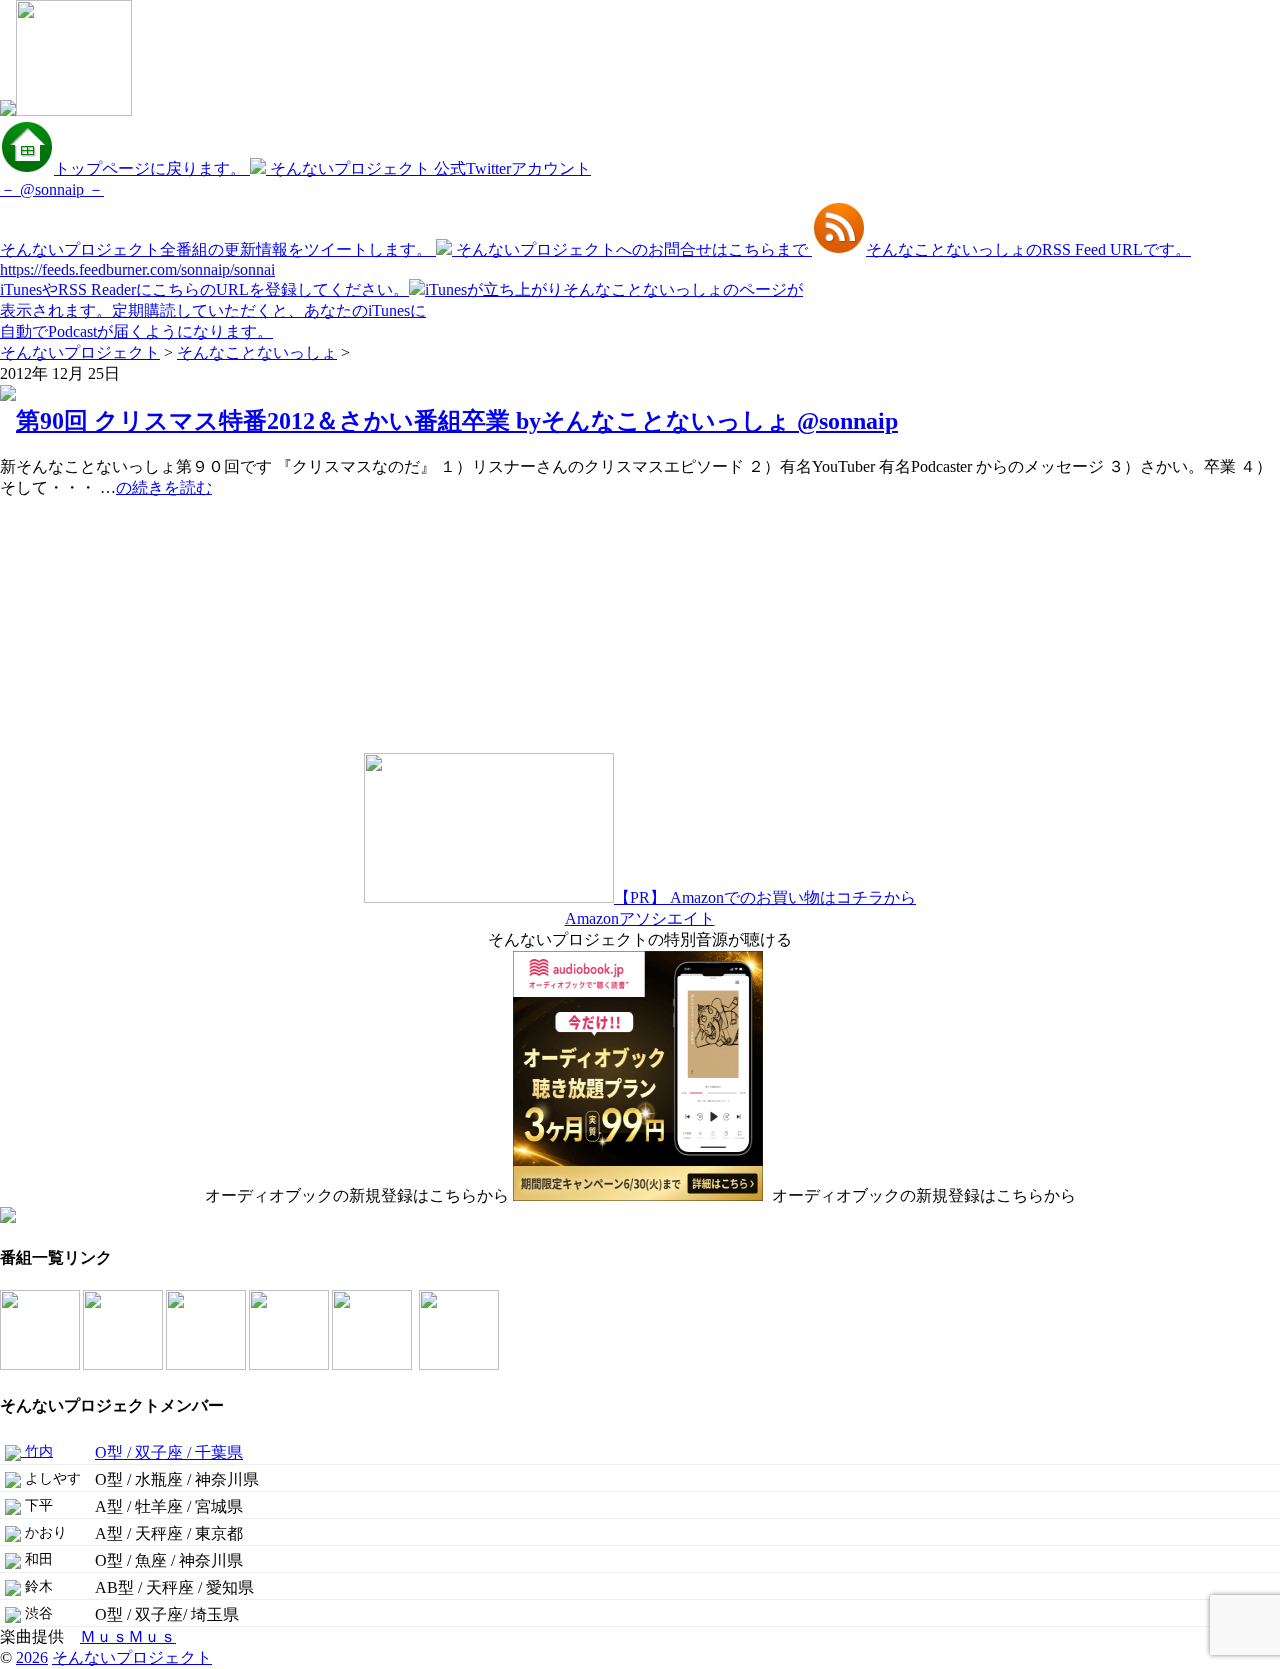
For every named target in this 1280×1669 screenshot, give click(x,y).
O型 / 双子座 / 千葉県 (169, 1452)
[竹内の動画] (460, 1364)
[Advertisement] (125, 624)
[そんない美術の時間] (290, 1364)
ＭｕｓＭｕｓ (128, 1636)
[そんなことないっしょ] (41, 1364)
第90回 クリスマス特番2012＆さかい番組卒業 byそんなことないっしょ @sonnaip (457, 421)
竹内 (37, 1451)
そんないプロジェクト (80, 352)
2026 (32, 1657)
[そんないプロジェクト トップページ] (66, 110)
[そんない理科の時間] (207, 1364)
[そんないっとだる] (124, 1364)
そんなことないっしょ (257, 352)
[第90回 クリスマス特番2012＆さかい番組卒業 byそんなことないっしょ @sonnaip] (8, 395)
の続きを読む (164, 487)
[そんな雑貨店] (373, 1364)
